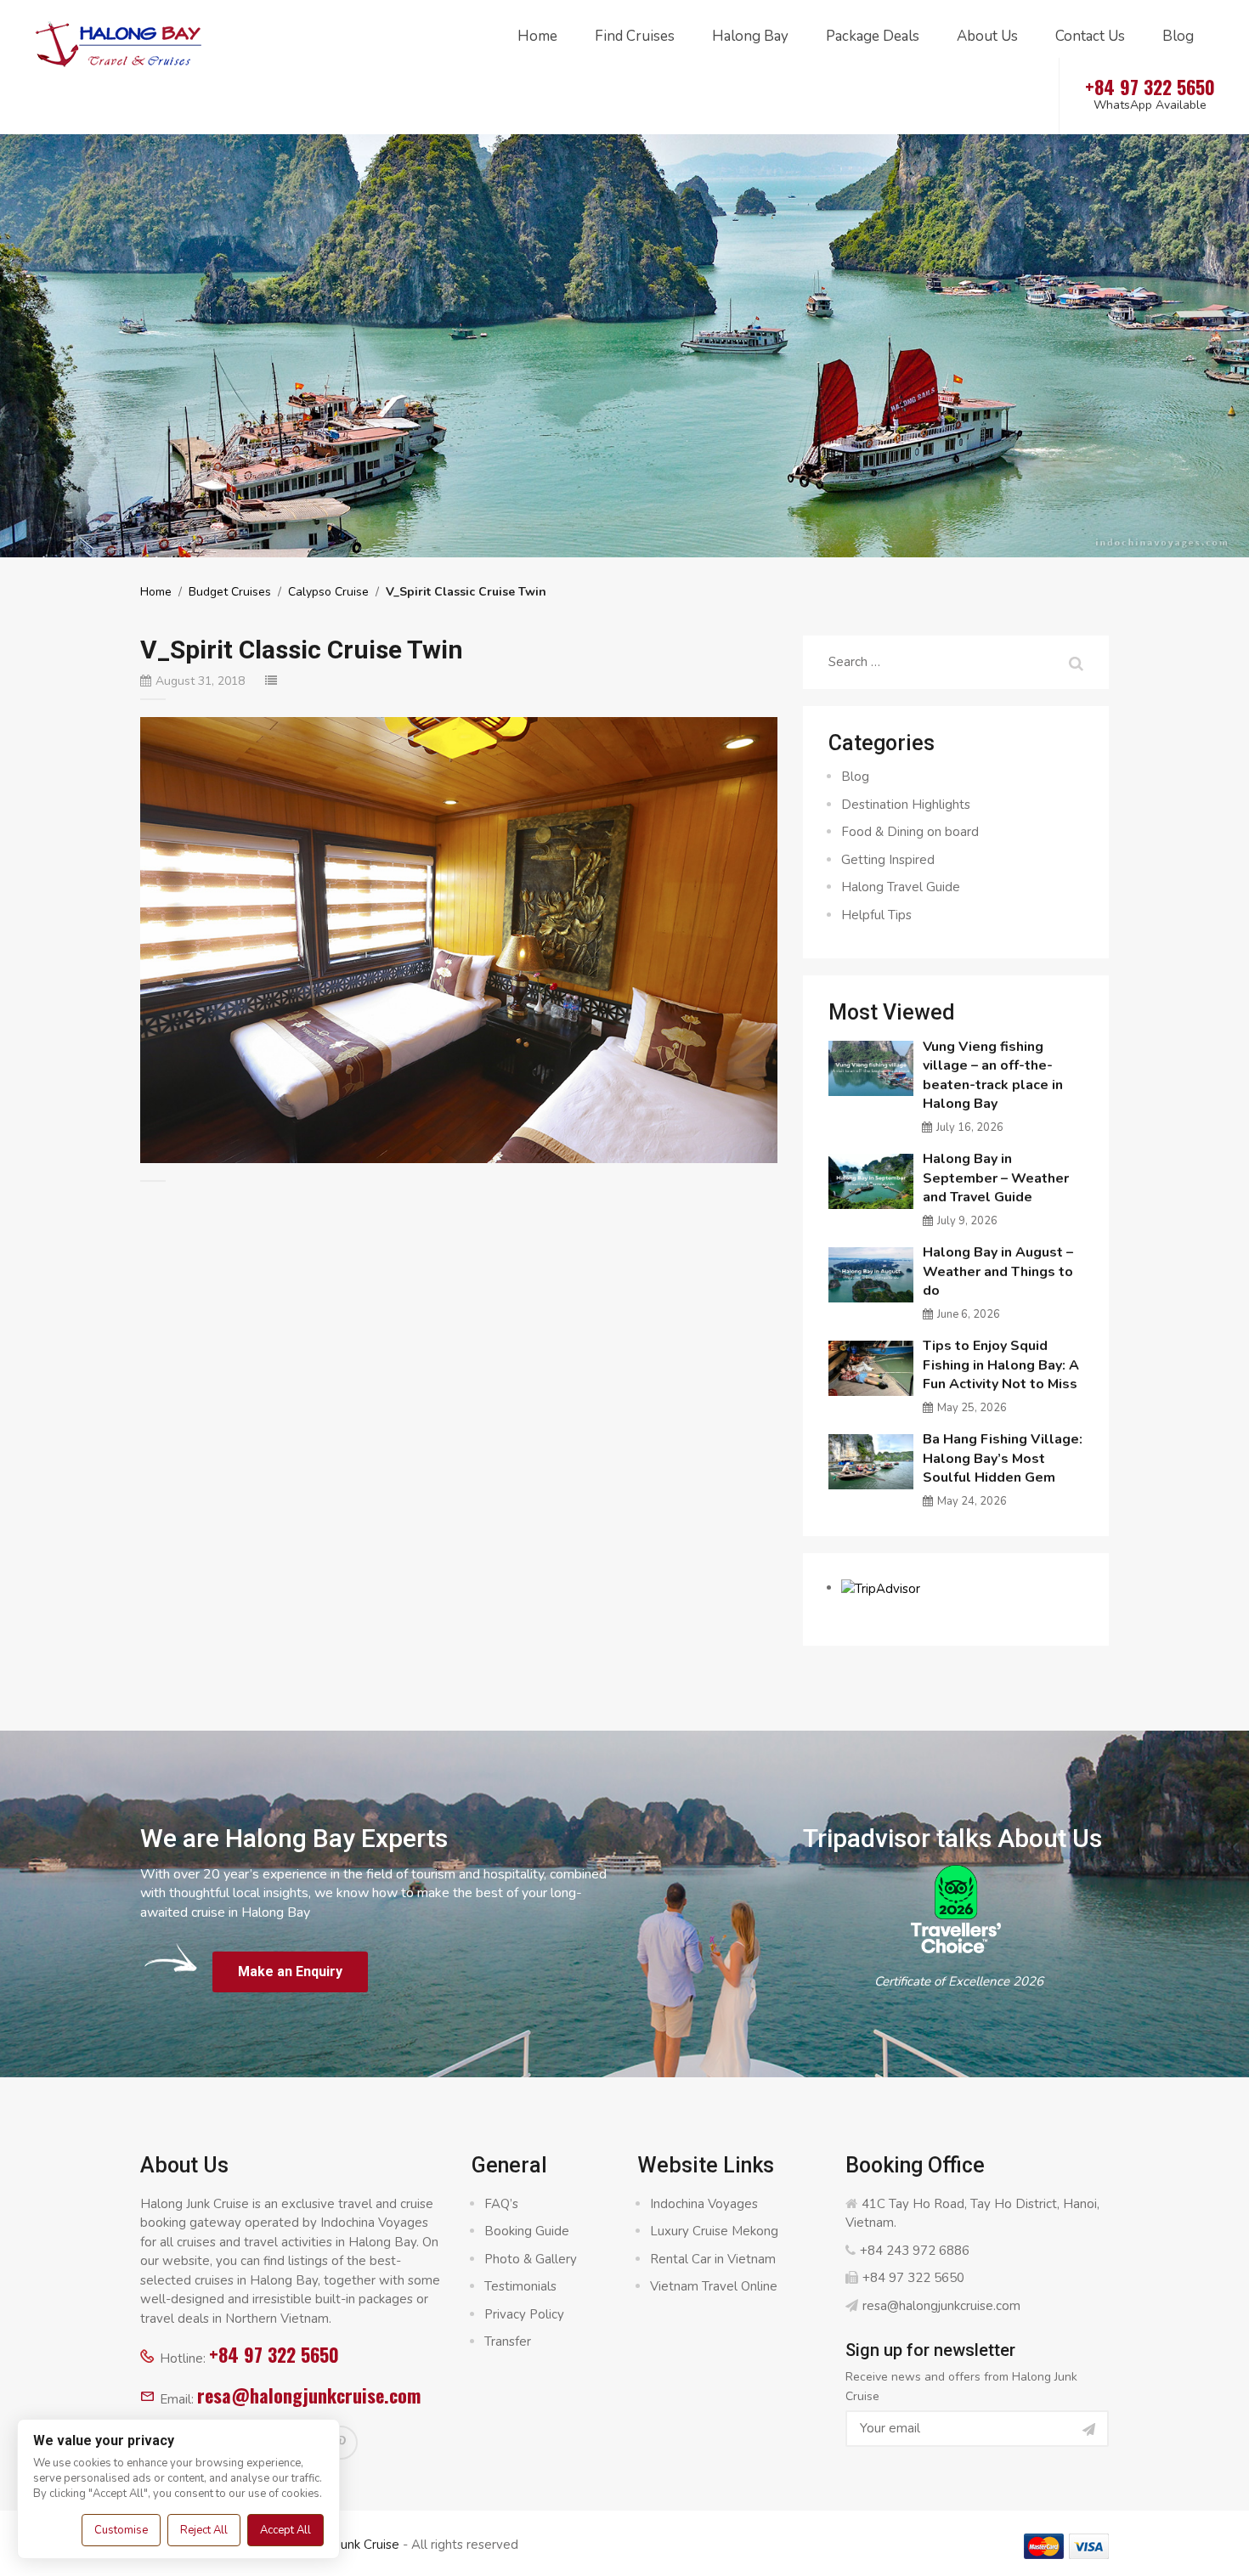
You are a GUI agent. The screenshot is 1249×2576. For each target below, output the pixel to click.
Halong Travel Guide (901, 887)
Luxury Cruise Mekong (714, 2231)
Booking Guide (527, 2231)
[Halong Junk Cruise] (119, 42)
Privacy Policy (524, 2314)
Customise (121, 2530)
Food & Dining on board (910, 832)
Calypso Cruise (328, 592)
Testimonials (520, 2286)
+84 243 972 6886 (915, 2251)
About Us (987, 36)
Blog (1178, 36)
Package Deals (873, 36)
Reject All (204, 2530)
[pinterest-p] (341, 2443)
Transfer (508, 2342)
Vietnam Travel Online (714, 2286)
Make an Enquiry (290, 1972)
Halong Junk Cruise (345, 2545)
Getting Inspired (888, 860)
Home (537, 36)
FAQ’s (501, 2204)
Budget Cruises (230, 592)
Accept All (285, 2530)
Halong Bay (750, 36)
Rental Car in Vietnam (713, 2259)
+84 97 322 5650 (274, 2354)
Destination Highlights (906, 805)
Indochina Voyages (704, 2204)
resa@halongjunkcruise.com (309, 2395)
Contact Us (1090, 36)
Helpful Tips (876, 915)
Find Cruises (635, 36)
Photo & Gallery (531, 2259)
